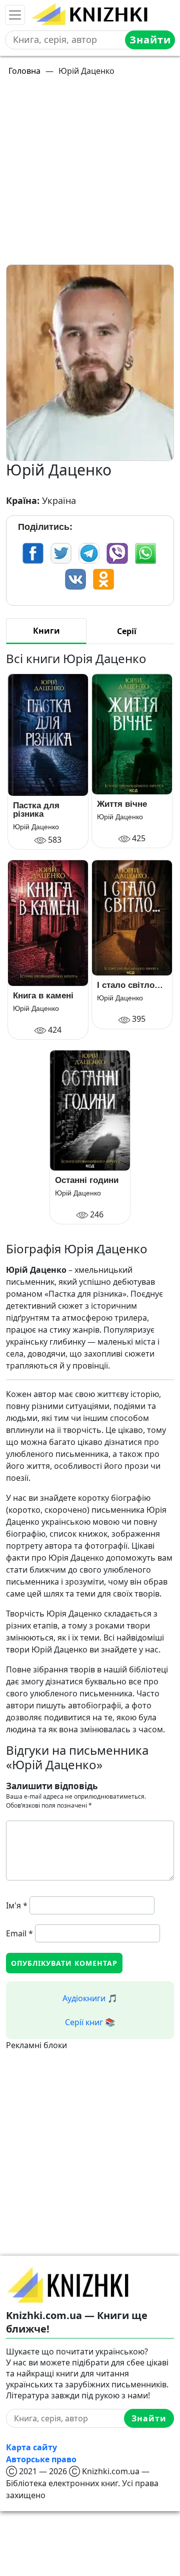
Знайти (150, 40)
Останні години (87, 1180)
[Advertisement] (90, 175)
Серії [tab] (127, 631)
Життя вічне (122, 804)
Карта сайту (31, 2447)
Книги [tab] (46, 631)
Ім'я (17, 1905)
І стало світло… (130, 985)
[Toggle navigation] (15, 15)
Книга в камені (43, 996)
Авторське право (41, 2459)
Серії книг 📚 (90, 2022)
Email (19, 1933)
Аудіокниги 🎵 (90, 1998)
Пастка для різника (36, 810)
